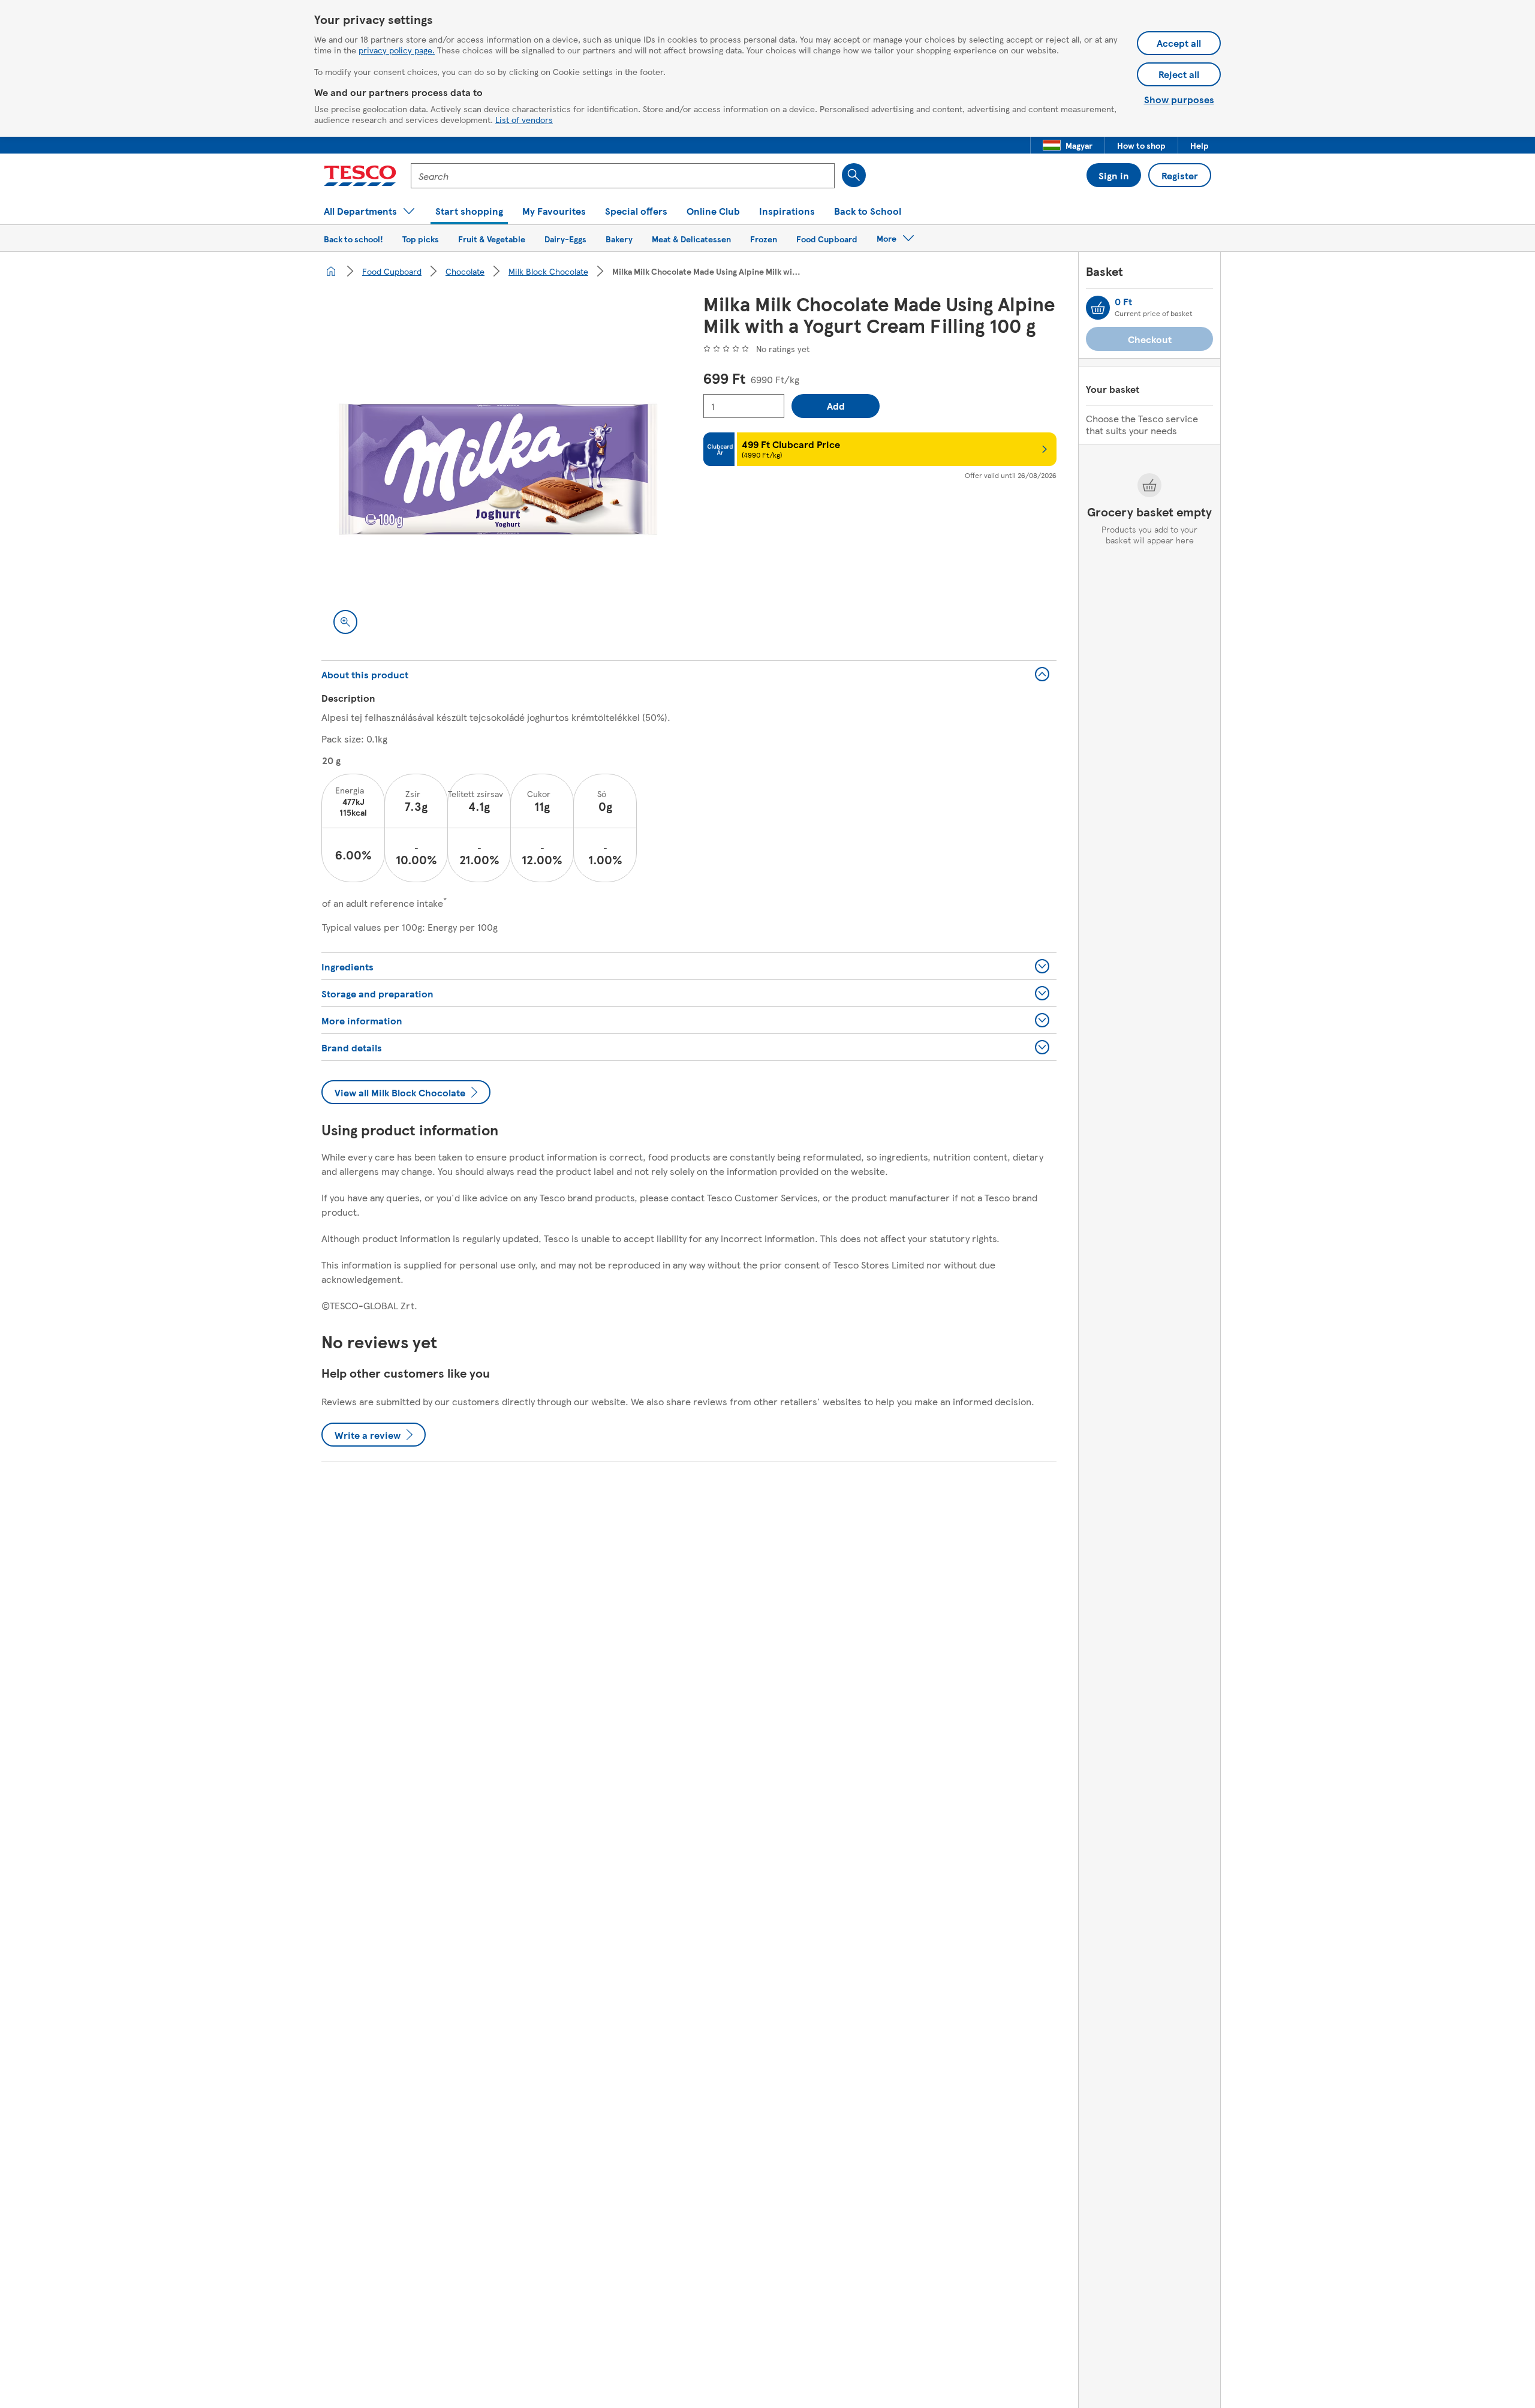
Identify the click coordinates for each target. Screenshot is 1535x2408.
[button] (1068, 145)
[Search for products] (854, 175)
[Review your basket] (1098, 308)
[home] (331, 271)
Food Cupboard (392, 271)
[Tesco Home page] (360, 176)
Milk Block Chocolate (548, 271)
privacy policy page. (397, 50)
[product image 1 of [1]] (498, 469)
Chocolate (465, 271)
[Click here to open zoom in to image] (345, 622)
